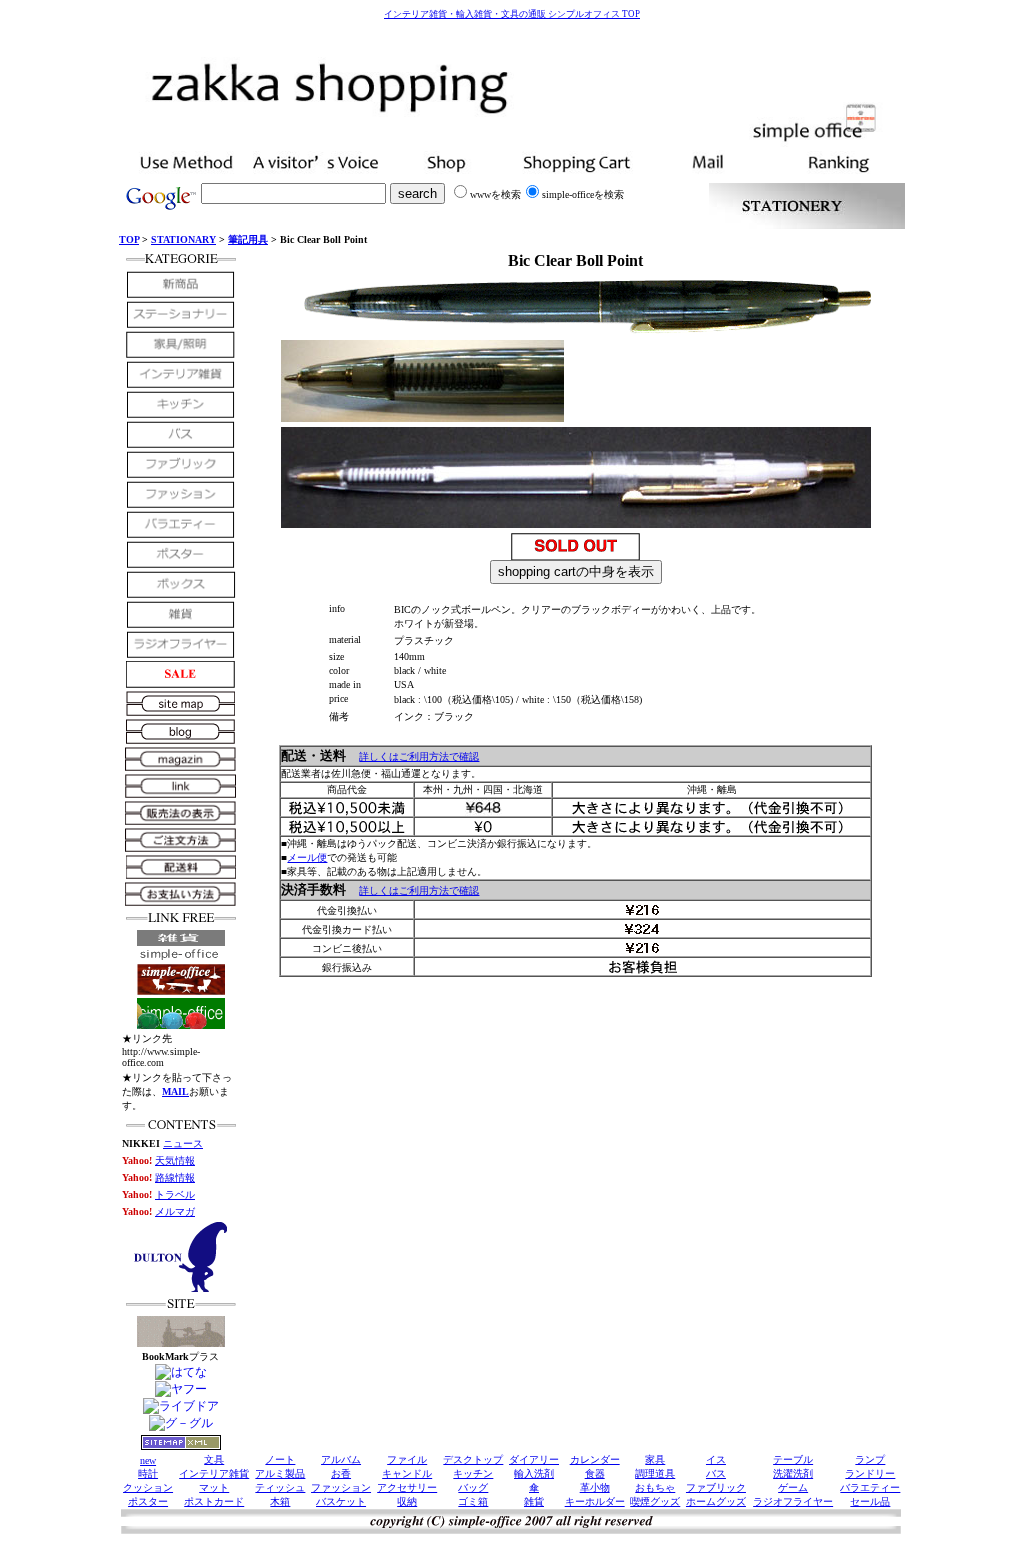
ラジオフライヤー (793, 1501)
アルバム (341, 1459)
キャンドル (407, 1473)
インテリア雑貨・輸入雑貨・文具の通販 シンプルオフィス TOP (512, 14)
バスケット (341, 1501)
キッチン (473, 1473)
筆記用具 (248, 239)
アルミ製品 (280, 1473)
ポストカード (214, 1501)
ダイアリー (534, 1459)
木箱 (280, 1501)
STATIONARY (183, 239)
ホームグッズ (716, 1501)
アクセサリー (407, 1487)
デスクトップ (473, 1459)
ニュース (183, 1143)
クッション (148, 1487)
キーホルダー (595, 1501)
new (148, 1460)
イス (716, 1459)
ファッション (341, 1487)
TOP (129, 239)
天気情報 (175, 1160)
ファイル (407, 1459)
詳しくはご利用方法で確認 (419, 756)
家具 (655, 1459)
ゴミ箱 (473, 1501)
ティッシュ (280, 1487)
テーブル (793, 1459)
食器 (595, 1473)
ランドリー (870, 1473)
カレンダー (595, 1459)
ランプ (870, 1459)
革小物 (595, 1487)
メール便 (307, 857)
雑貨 (534, 1501)
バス (716, 1473)
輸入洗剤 (534, 1473)
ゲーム (793, 1487)
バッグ (473, 1487)
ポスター (148, 1501)
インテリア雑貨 (214, 1473)
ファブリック (716, 1487)
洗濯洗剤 (793, 1473)
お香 (341, 1473)
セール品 (870, 1501)
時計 (148, 1473)
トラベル (175, 1194)
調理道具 (655, 1473)
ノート (280, 1459)
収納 (407, 1501)
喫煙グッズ (655, 1501)
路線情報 (175, 1177)
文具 (214, 1459)
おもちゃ (655, 1487)
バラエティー (870, 1487)
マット (214, 1487)
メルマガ (175, 1211)
